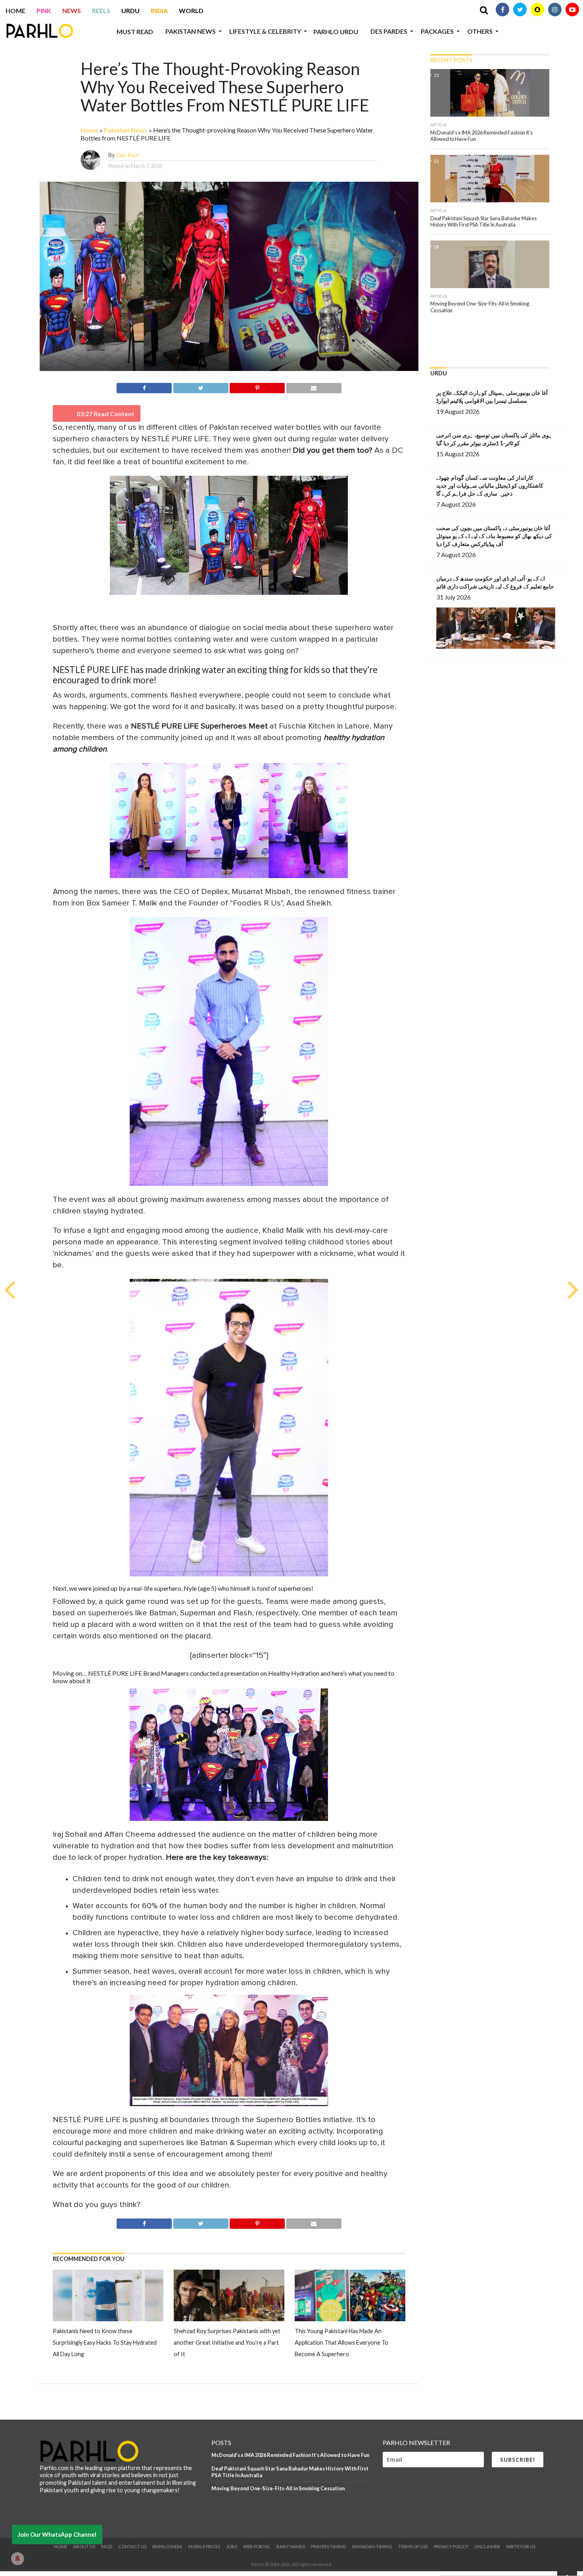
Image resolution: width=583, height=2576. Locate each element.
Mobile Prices (204, 2546)
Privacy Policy (451, 2546)
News (72, 11)
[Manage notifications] (17, 2559)
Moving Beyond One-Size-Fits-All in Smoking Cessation (278, 2488)
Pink (44, 11)
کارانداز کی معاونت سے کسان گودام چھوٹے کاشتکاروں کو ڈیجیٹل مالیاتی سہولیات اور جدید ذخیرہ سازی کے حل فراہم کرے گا (490, 485)
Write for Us (521, 2546)
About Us (84, 2546)
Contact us (132, 2546)
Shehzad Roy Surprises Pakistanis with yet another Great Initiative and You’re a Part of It (227, 2342)
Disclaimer (487, 2546)
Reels (101, 11)
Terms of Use (413, 2546)
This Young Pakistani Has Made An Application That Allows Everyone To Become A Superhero (341, 2342)
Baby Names (291, 2546)
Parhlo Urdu (336, 32)
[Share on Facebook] (144, 387)
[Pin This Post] (257, 387)
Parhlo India (167, 2546)
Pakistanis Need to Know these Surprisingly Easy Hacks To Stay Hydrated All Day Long (105, 2342)
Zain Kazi (127, 155)
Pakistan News (191, 31)
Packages (437, 31)
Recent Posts (451, 60)
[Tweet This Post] (201, 387)
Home (15, 11)
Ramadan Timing (372, 2546)
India (159, 11)
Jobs (232, 2546)
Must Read (135, 32)
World (191, 11)
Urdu (130, 11)
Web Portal (257, 2546)
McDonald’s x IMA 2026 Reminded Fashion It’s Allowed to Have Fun (290, 2455)
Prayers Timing (329, 2546)
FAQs (107, 2546)
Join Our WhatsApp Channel (57, 2534)
